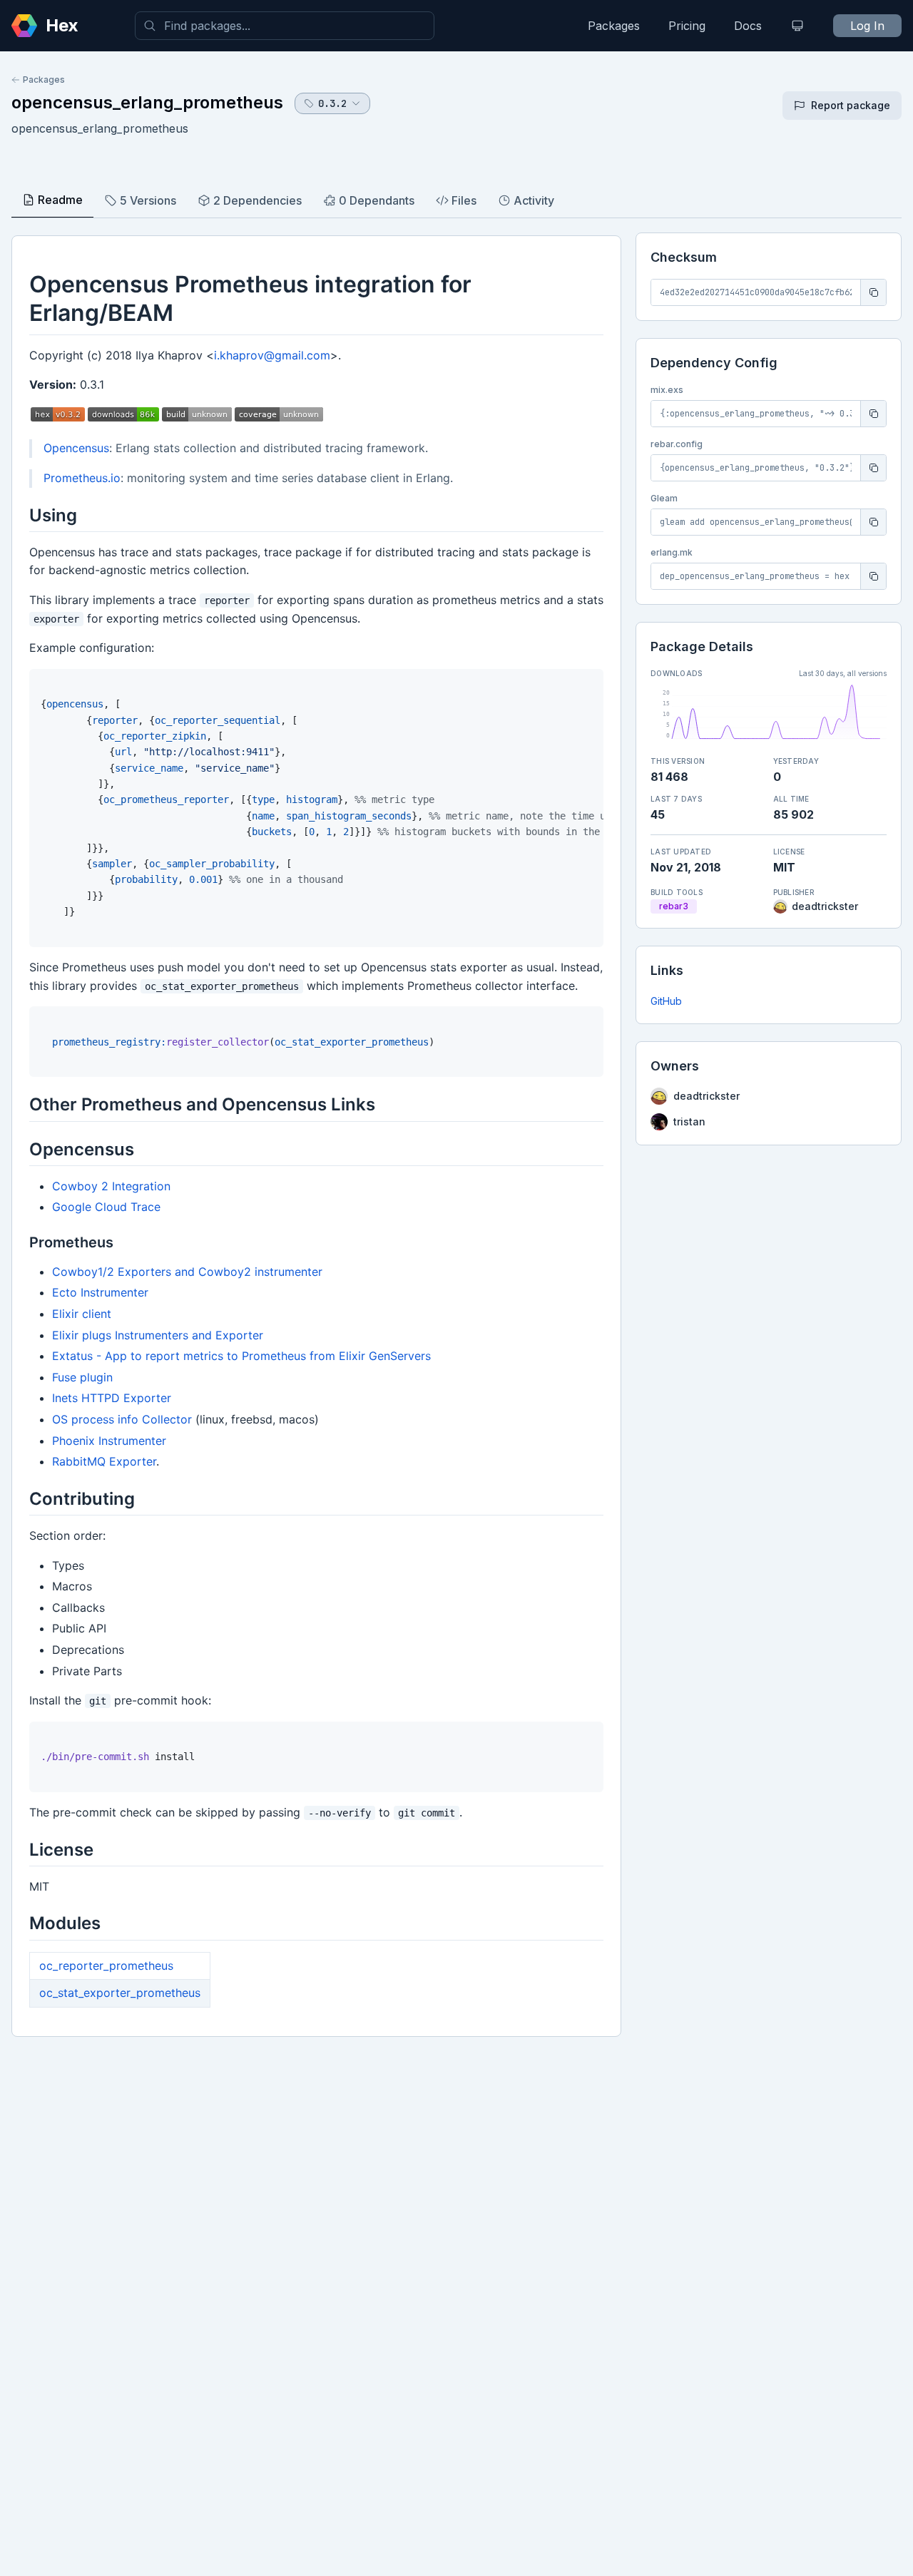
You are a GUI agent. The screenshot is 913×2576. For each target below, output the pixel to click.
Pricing (687, 26)
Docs (748, 26)
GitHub (666, 1001)
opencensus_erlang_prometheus (147, 102)
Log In (867, 26)
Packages (614, 26)
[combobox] (285, 26)
